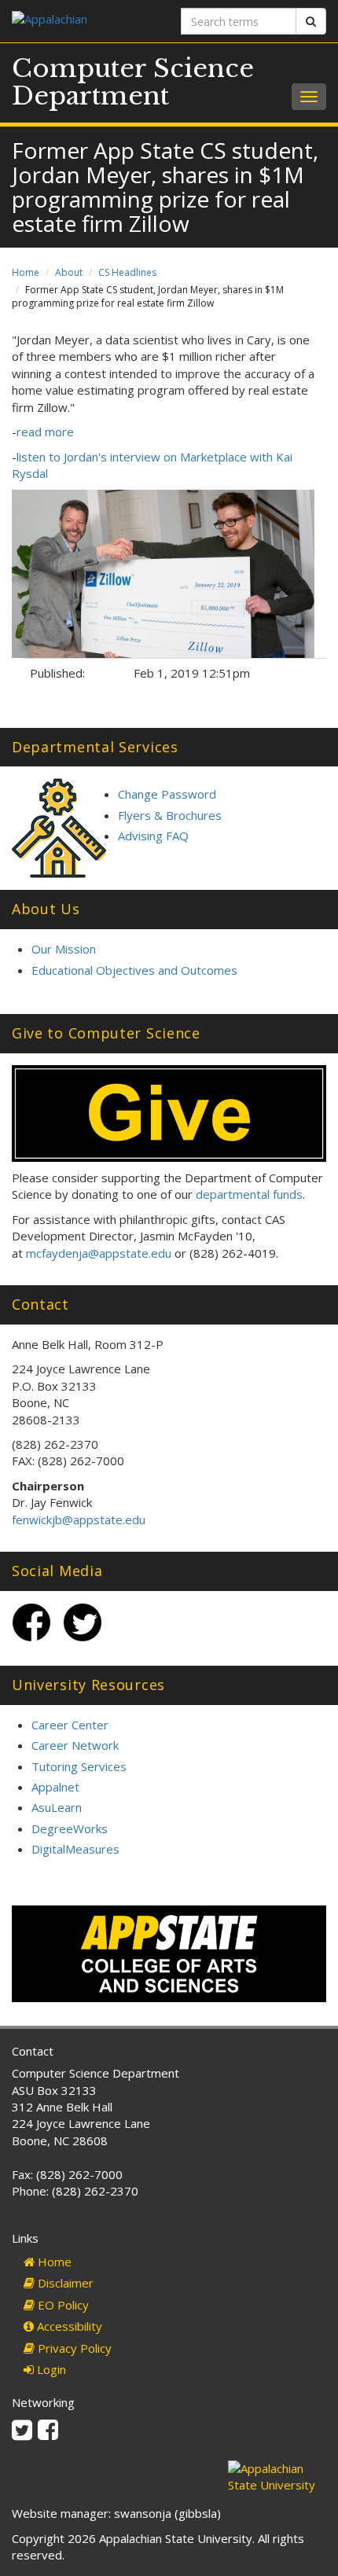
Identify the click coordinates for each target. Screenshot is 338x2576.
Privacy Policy (73, 2348)
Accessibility (68, 2326)
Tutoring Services (79, 1766)
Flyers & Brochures (170, 815)
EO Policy (62, 2305)
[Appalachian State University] (84, 21)
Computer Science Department (133, 82)
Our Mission (64, 949)
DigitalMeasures (75, 1849)
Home (26, 272)
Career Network (75, 1745)
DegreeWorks (70, 1828)
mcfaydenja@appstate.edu (99, 1253)
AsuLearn (57, 1807)
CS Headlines (127, 272)
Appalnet (55, 1787)
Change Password (167, 794)
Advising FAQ (153, 836)
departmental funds (249, 1194)
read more (45, 432)
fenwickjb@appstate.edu (79, 1520)
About (69, 272)
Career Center (70, 1725)
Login (50, 2369)
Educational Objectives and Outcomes (134, 970)
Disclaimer (64, 2283)
